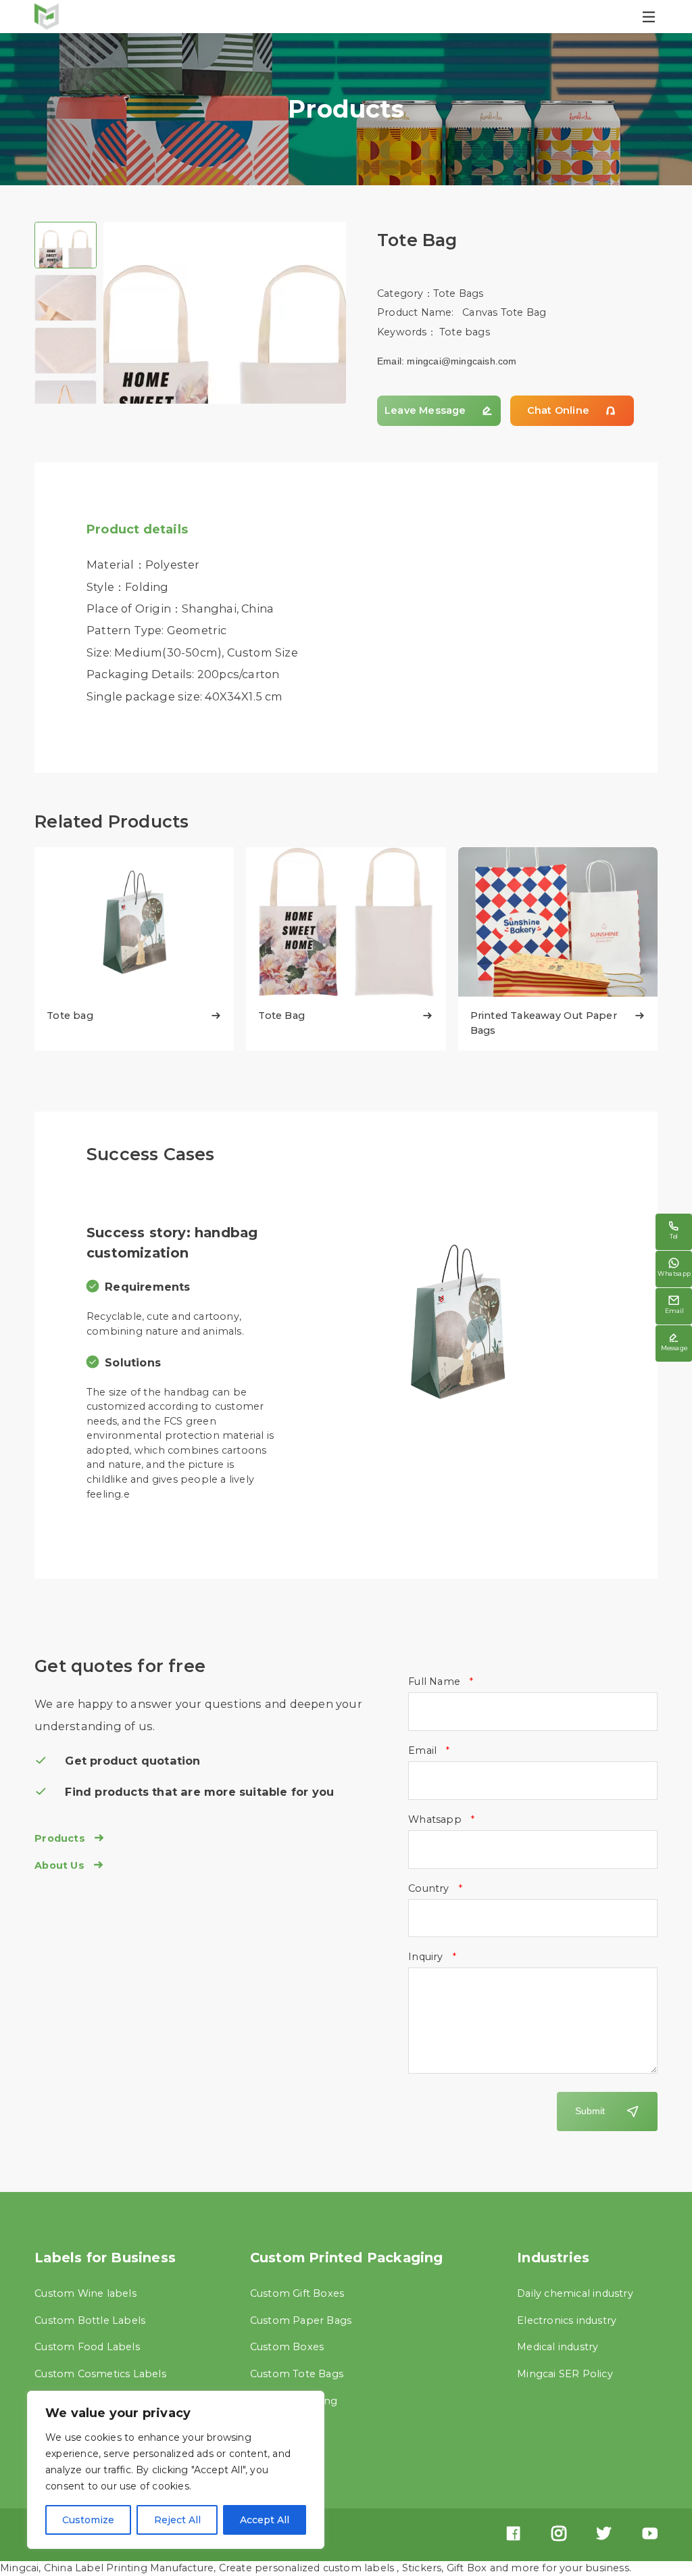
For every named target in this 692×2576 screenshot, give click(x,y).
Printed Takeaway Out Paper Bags (558, 1023)
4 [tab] (66, 403)
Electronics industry (567, 2320)
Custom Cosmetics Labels (100, 2374)
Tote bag (134, 1016)
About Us (69, 1865)
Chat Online (572, 410)
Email (424, 1750)
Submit (590, 2111)
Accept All (265, 2520)
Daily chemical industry (575, 2293)
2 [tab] (66, 298)
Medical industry (558, 2347)
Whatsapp (436, 1819)
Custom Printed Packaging (347, 2258)
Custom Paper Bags (301, 2320)
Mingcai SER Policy (565, 2374)
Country (430, 1888)
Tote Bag (346, 1016)
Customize (88, 2520)
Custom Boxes (287, 2347)
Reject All (177, 2520)
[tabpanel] (225, 389)
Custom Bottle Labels (90, 2320)
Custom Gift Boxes (297, 2293)
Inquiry (427, 1957)
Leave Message (439, 410)
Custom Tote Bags (297, 2374)
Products (70, 1838)
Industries (553, 2258)
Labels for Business (105, 2258)
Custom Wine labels (85, 2293)
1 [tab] (66, 245)
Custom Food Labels (87, 2347)
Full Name (436, 1681)
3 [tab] (66, 351)
